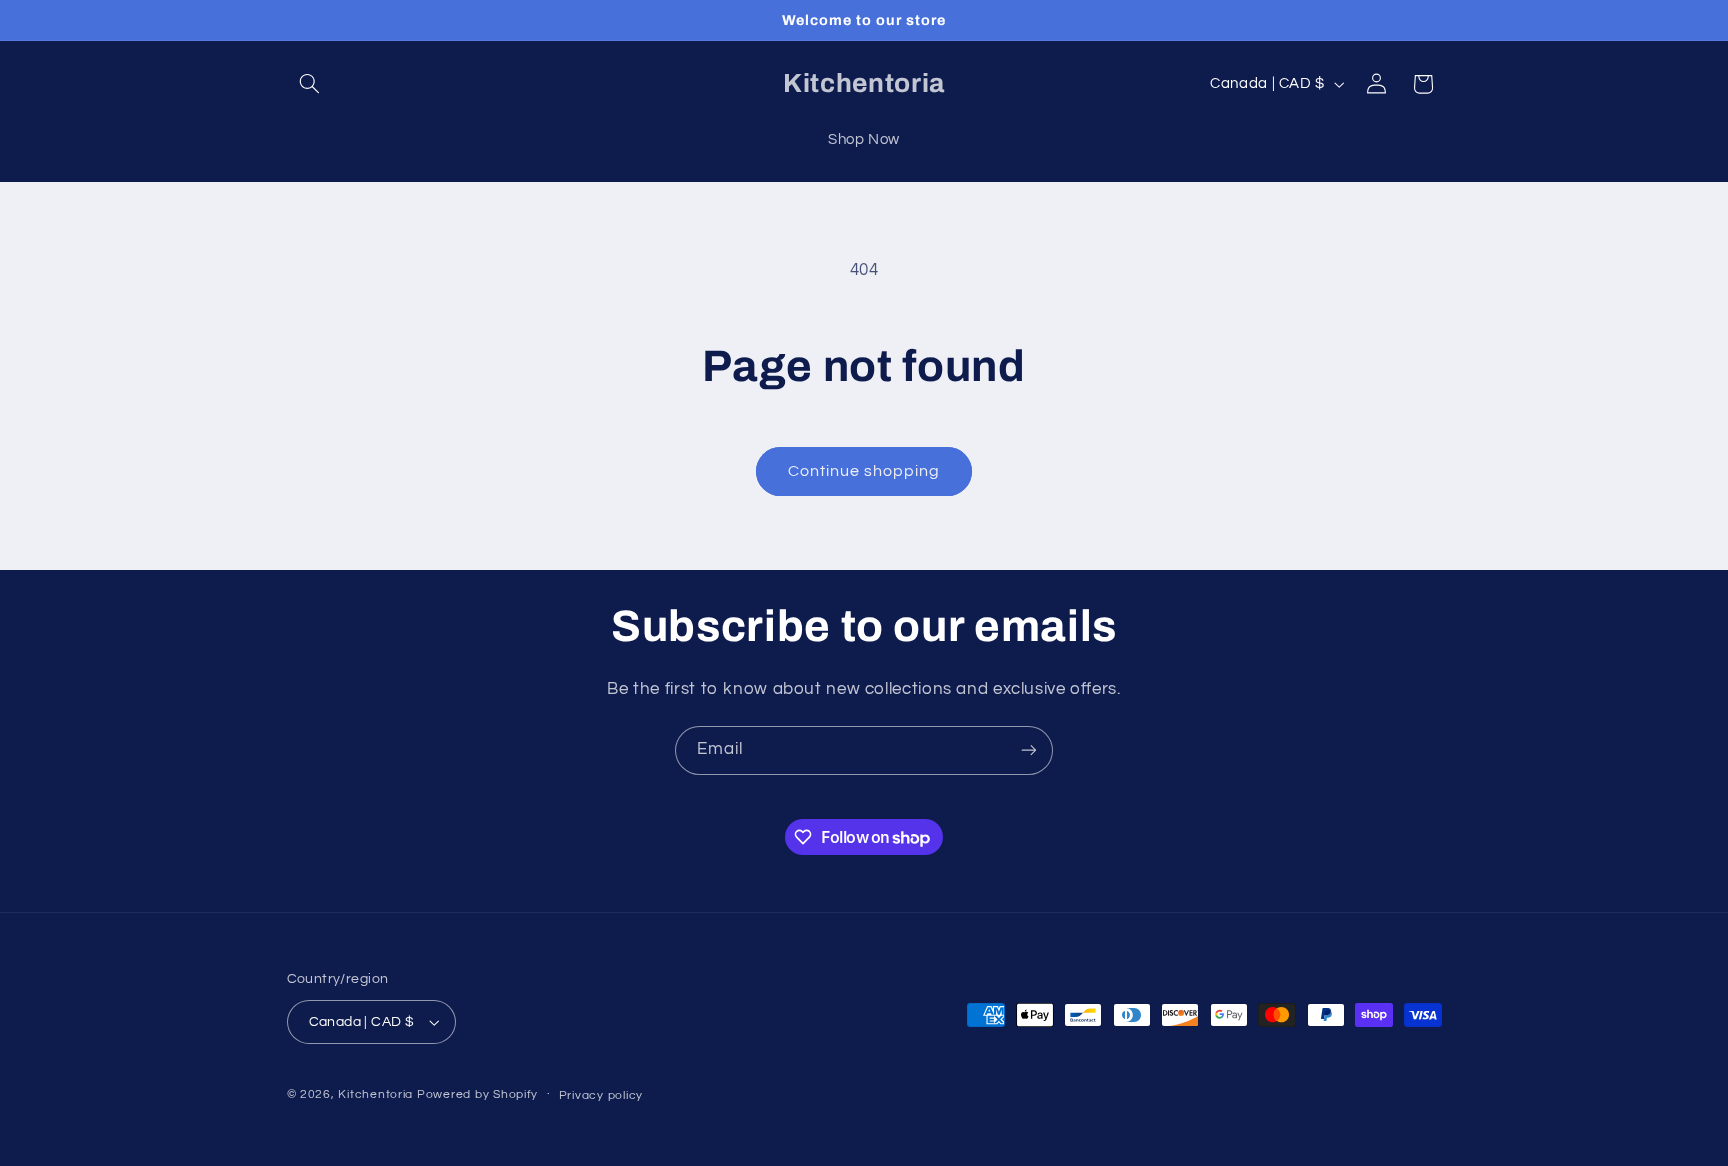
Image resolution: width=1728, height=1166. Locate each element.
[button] (310, 84)
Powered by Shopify (477, 1094)
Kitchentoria (375, 1094)
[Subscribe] (1029, 750)
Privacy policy (601, 1095)
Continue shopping (864, 471)
